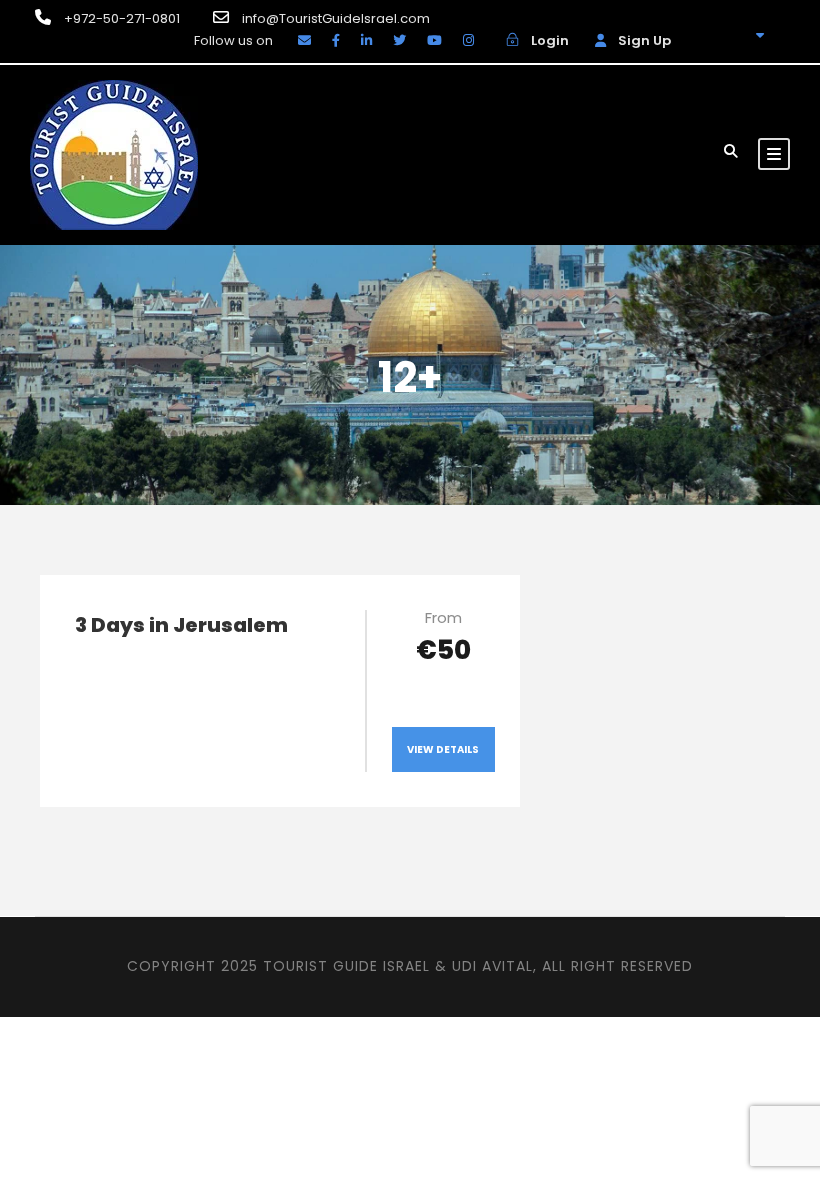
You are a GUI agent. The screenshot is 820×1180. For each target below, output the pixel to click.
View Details (443, 749)
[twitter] (399, 40)
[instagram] (468, 40)
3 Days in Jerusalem (181, 625)
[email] (304, 40)
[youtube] (434, 40)
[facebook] (336, 40)
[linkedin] (366, 40)
